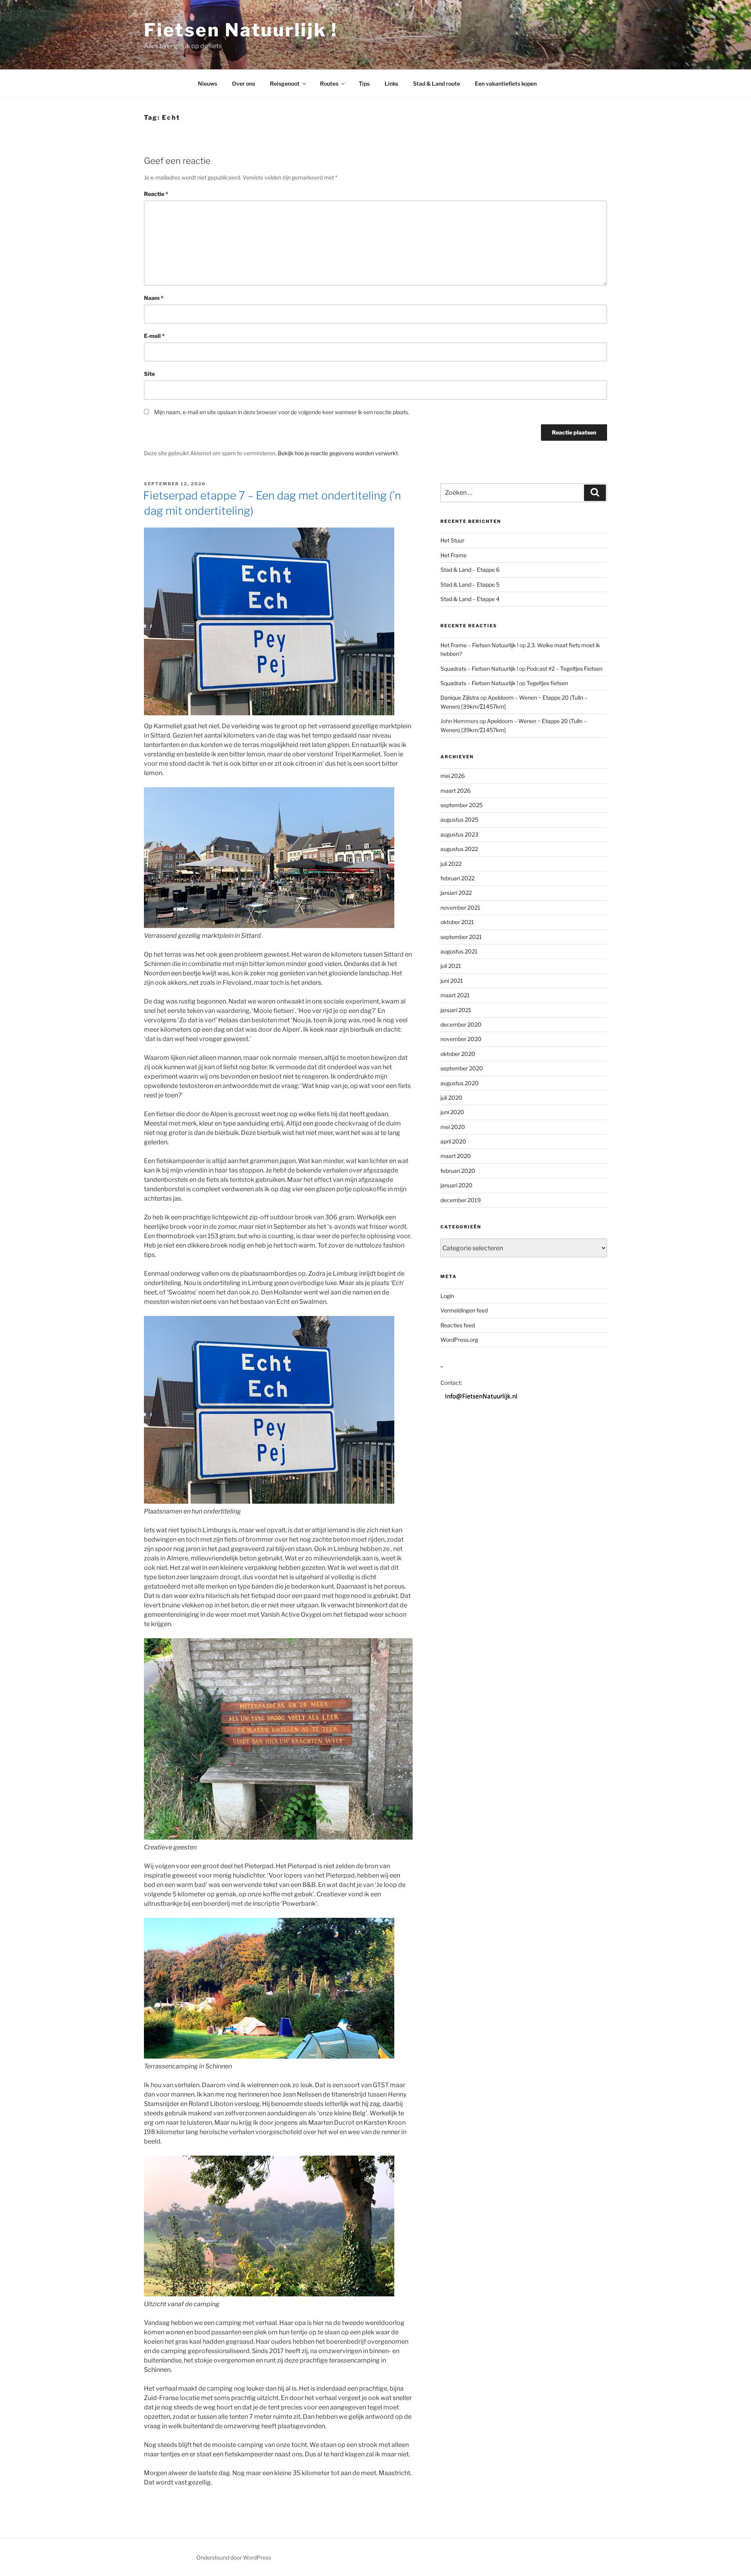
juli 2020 (451, 1098)
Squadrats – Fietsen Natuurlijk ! (479, 669)
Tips (364, 83)
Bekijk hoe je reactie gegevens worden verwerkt (338, 453)
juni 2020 (452, 1112)
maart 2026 (455, 791)
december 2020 (461, 1024)
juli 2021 (451, 966)
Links (391, 83)
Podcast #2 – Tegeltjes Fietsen (564, 669)
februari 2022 (457, 878)
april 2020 (453, 1141)
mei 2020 (453, 1127)
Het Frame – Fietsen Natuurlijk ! (479, 645)
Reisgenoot (285, 83)
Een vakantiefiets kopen (506, 83)
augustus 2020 (460, 1083)
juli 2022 (451, 864)
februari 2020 (458, 1171)
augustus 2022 (459, 849)
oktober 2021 (457, 922)
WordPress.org (459, 1340)
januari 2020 (456, 1185)
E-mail (154, 336)
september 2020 (462, 1068)
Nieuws (208, 83)
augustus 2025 (459, 819)
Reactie (156, 194)
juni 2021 (452, 981)
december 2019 (461, 1200)
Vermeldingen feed (464, 1310)
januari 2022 (456, 893)
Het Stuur (452, 540)
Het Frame (454, 555)
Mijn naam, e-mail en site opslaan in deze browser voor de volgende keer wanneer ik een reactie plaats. (282, 412)
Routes (329, 83)
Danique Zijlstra (460, 697)
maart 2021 (455, 995)
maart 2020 (456, 1156)
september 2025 (462, 805)
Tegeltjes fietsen (547, 683)
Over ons (243, 83)
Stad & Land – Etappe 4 (470, 599)
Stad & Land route (437, 83)
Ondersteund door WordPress (234, 2557)
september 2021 (461, 937)
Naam (154, 298)
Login (447, 1296)
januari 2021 (456, 1010)
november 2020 (461, 1039)
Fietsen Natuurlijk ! (241, 30)
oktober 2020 (458, 1054)
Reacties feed (458, 1325)
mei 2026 (453, 776)
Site (149, 374)
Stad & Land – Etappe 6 (470, 570)
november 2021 (460, 907)
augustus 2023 (459, 834)
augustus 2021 (459, 951)
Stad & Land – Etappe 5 (470, 584)
